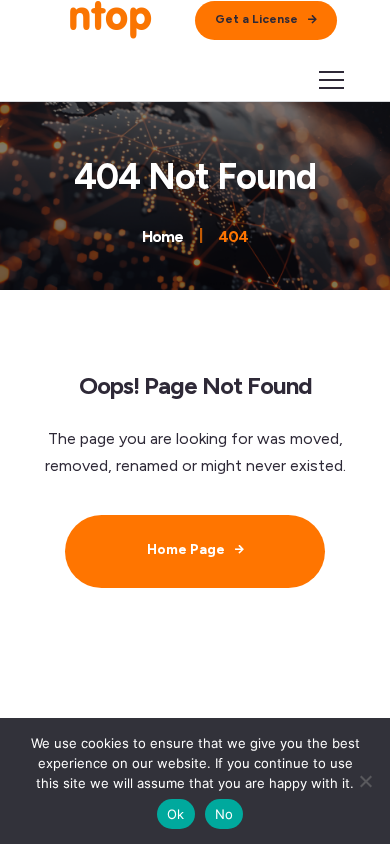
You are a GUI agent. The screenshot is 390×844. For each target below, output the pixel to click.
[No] (365, 781)
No (224, 814)
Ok (176, 814)
